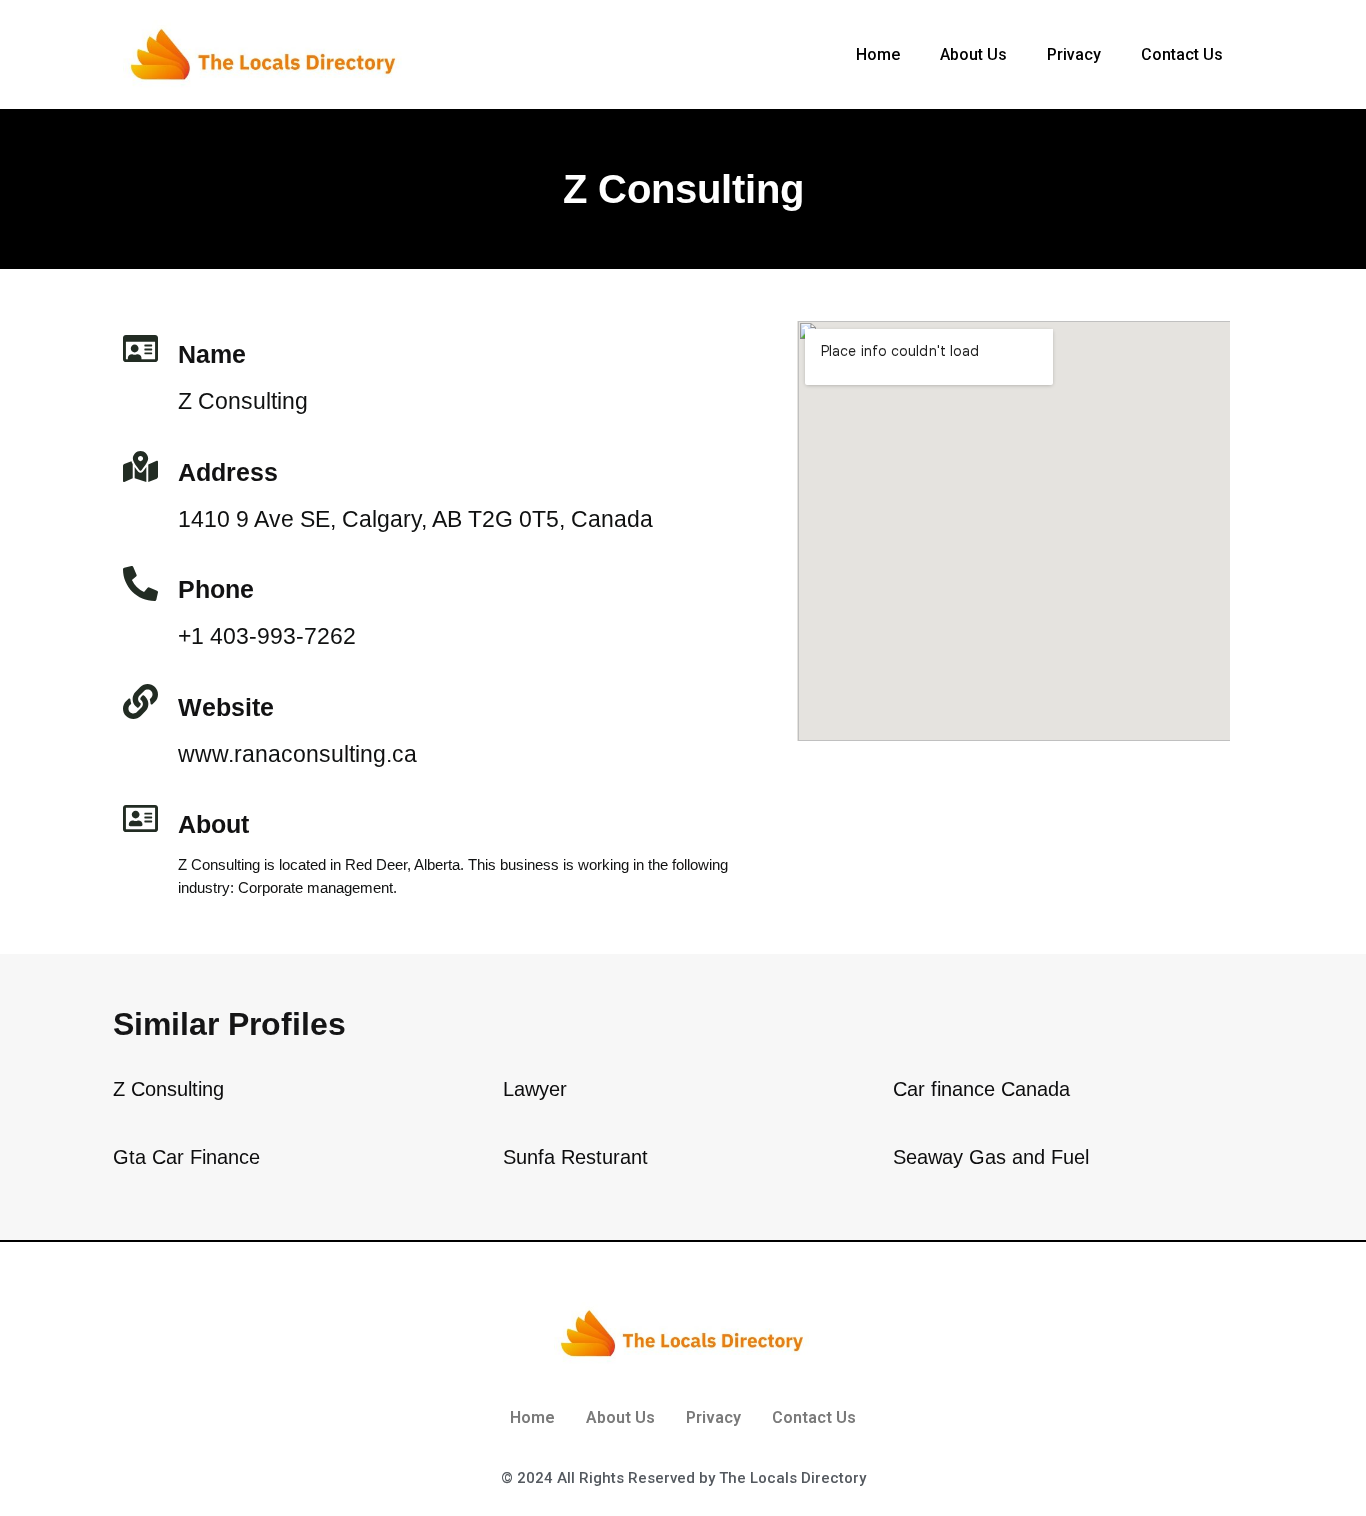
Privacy (1074, 54)
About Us (973, 54)
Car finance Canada (981, 1089)
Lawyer (535, 1089)
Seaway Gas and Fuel (991, 1157)
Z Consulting (168, 1089)
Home (878, 54)
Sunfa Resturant (575, 1157)
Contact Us (1182, 54)
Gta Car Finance (186, 1157)
